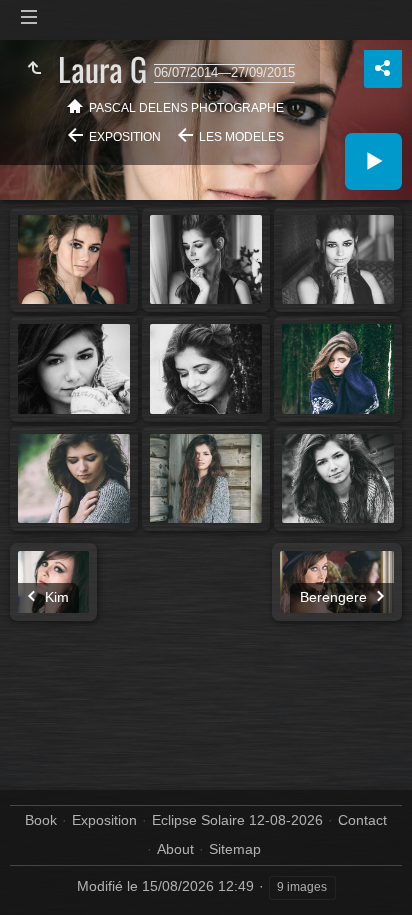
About (175, 849)
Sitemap (235, 849)
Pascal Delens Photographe (186, 108)
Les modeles (241, 137)
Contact (362, 820)
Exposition (125, 137)
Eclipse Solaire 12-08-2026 (237, 820)
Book (41, 820)
